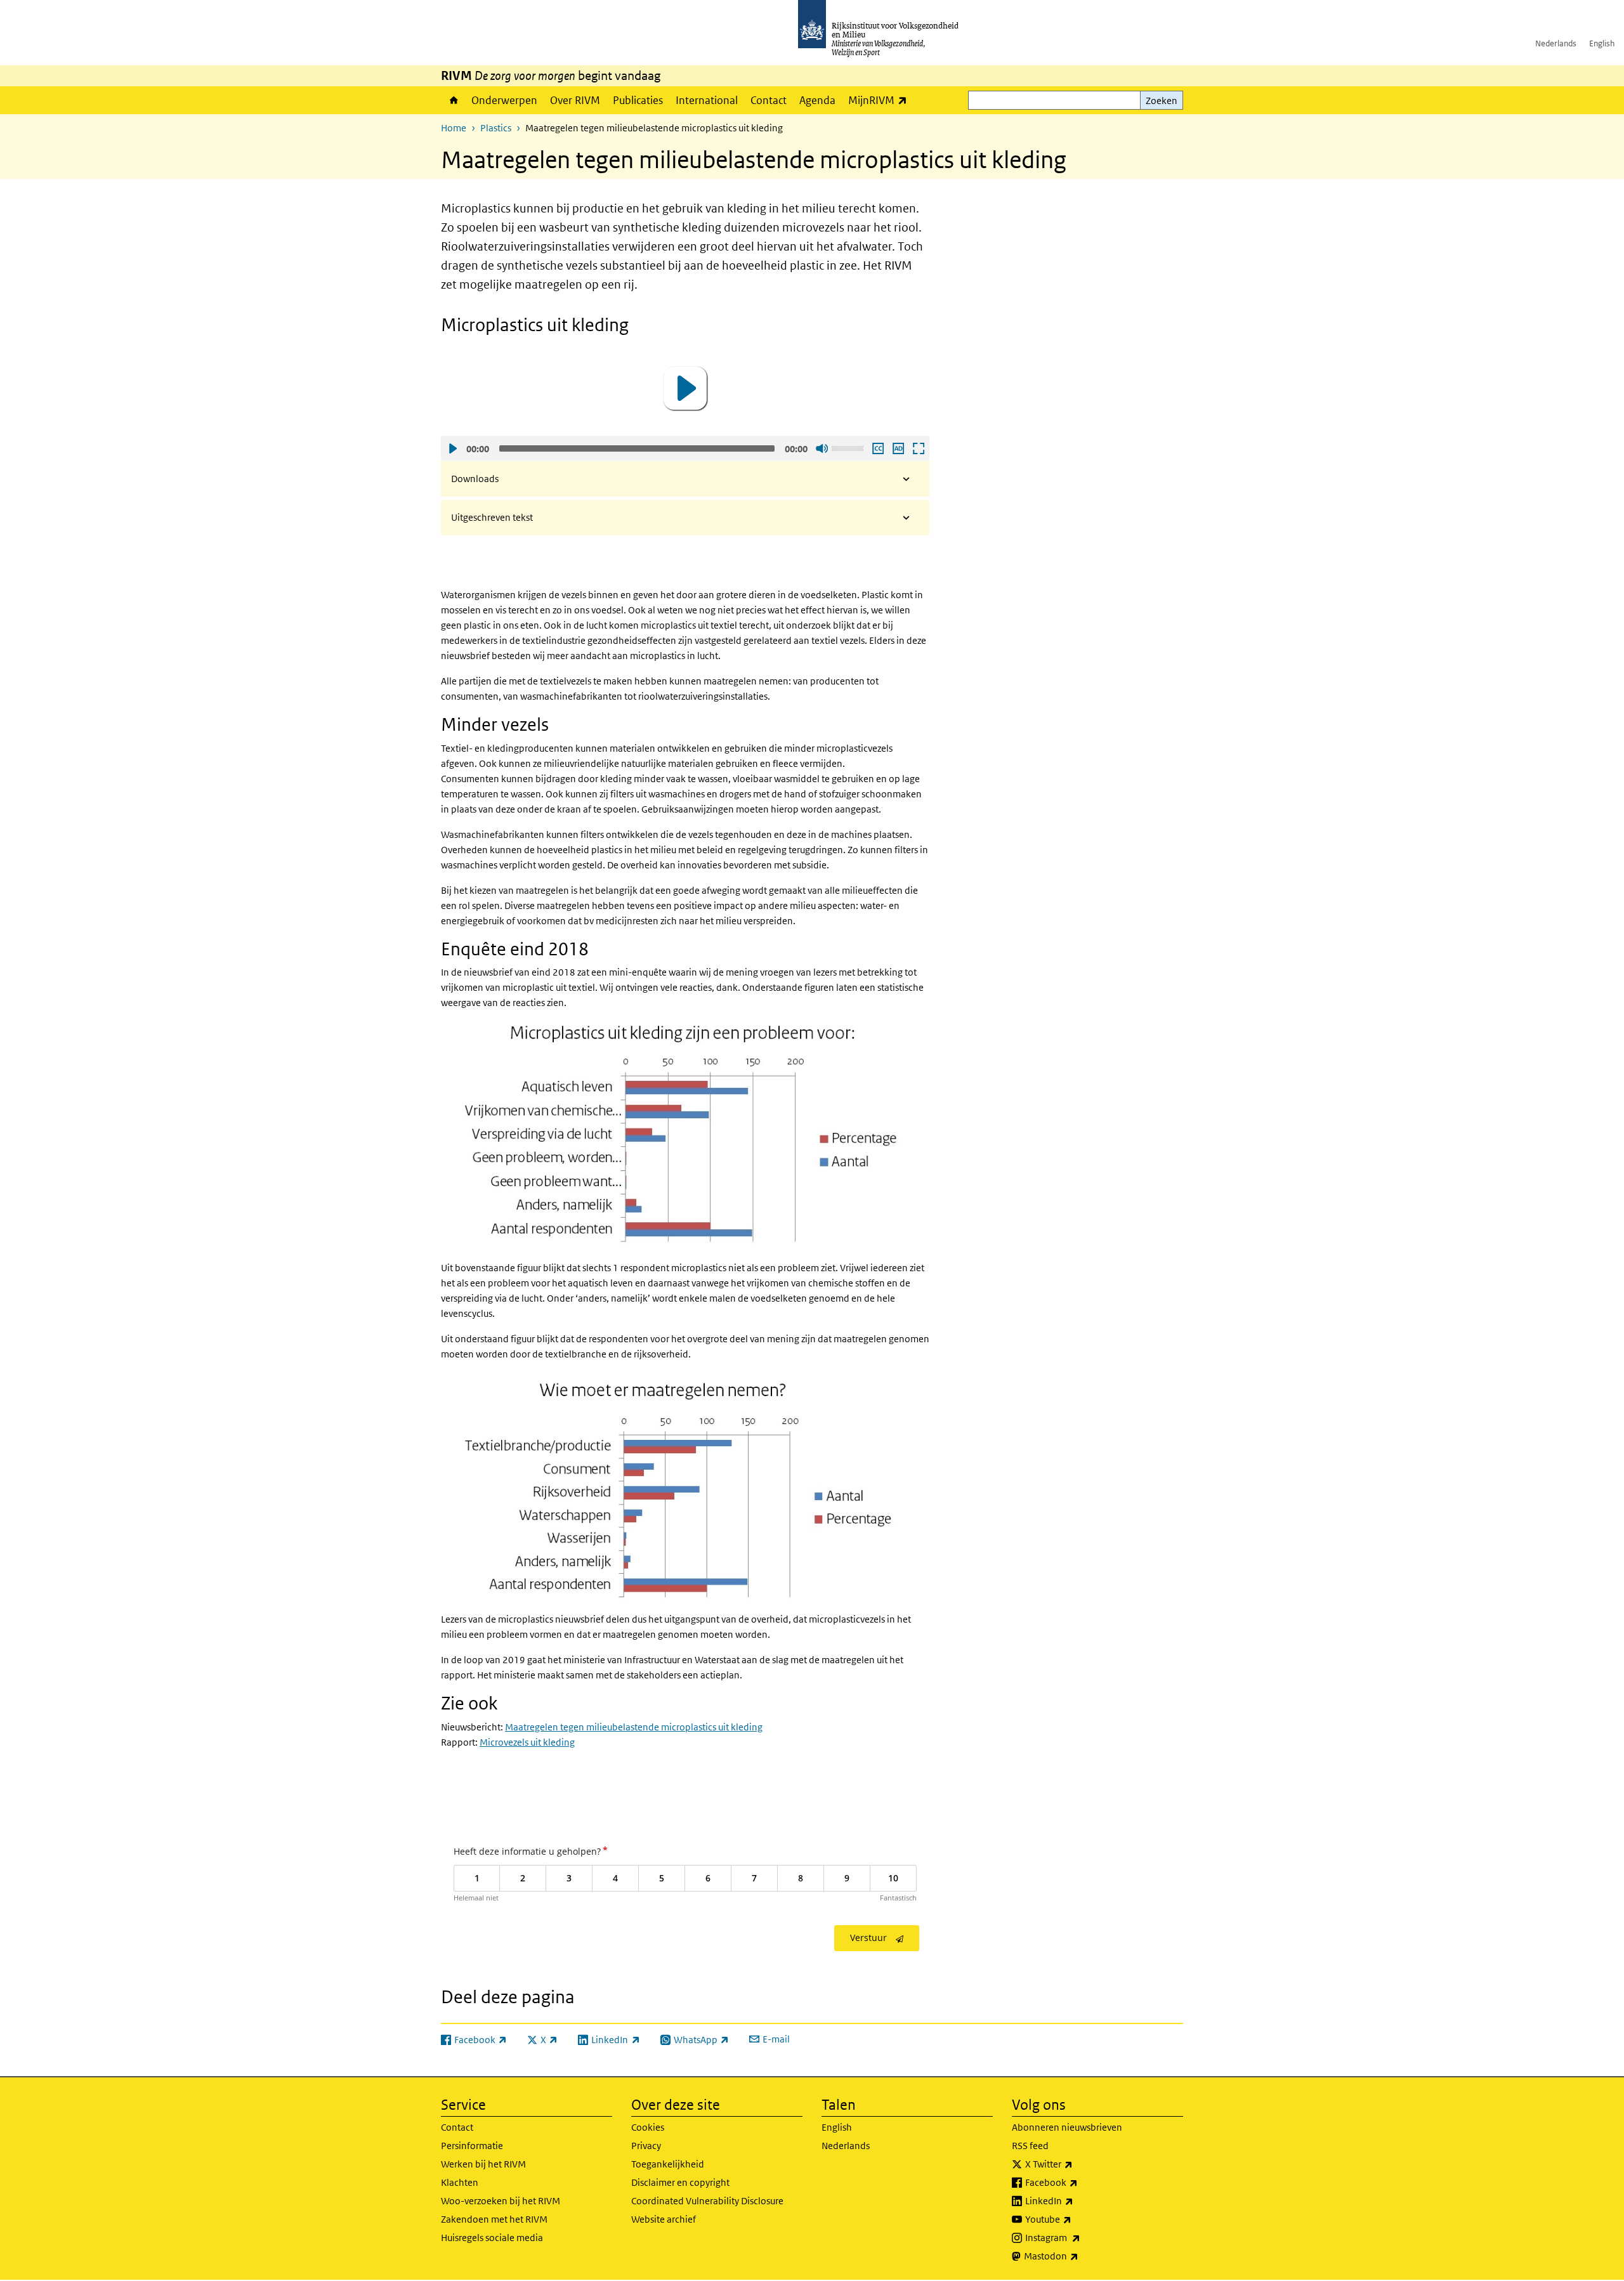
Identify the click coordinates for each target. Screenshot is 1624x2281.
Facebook (1079, 2182)
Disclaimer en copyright (680, 2182)
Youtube (1076, 2219)
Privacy (646, 2146)
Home (453, 100)
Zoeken (1162, 101)
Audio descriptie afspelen (898, 448)
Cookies (648, 2127)
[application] (685, 388)
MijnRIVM (881, 100)
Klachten (460, 2182)
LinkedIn (1077, 2200)
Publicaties (638, 100)
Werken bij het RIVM (483, 2164)
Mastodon (1079, 2256)
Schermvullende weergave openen (918, 448)
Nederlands (1556, 43)
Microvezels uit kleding (527, 1742)
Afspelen (452, 448)
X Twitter (1077, 2164)
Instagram (1081, 2237)
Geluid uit (822, 448)
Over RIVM (575, 100)
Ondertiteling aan (877, 448)
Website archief (664, 2219)
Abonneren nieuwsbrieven (1067, 2127)
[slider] (849, 447)
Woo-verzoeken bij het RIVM (501, 2201)
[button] (685, 388)
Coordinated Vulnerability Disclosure (707, 2201)
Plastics (496, 128)
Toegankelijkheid (668, 2164)
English (1602, 43)
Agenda (817, 100)
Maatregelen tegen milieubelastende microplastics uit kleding (634, 1727)
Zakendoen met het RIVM (494, 2219)
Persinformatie (472, 2146)
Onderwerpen (504, 100)
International (707, 100)
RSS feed (1030, 2146)
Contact (769, 100)
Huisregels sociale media (492, 2238)
